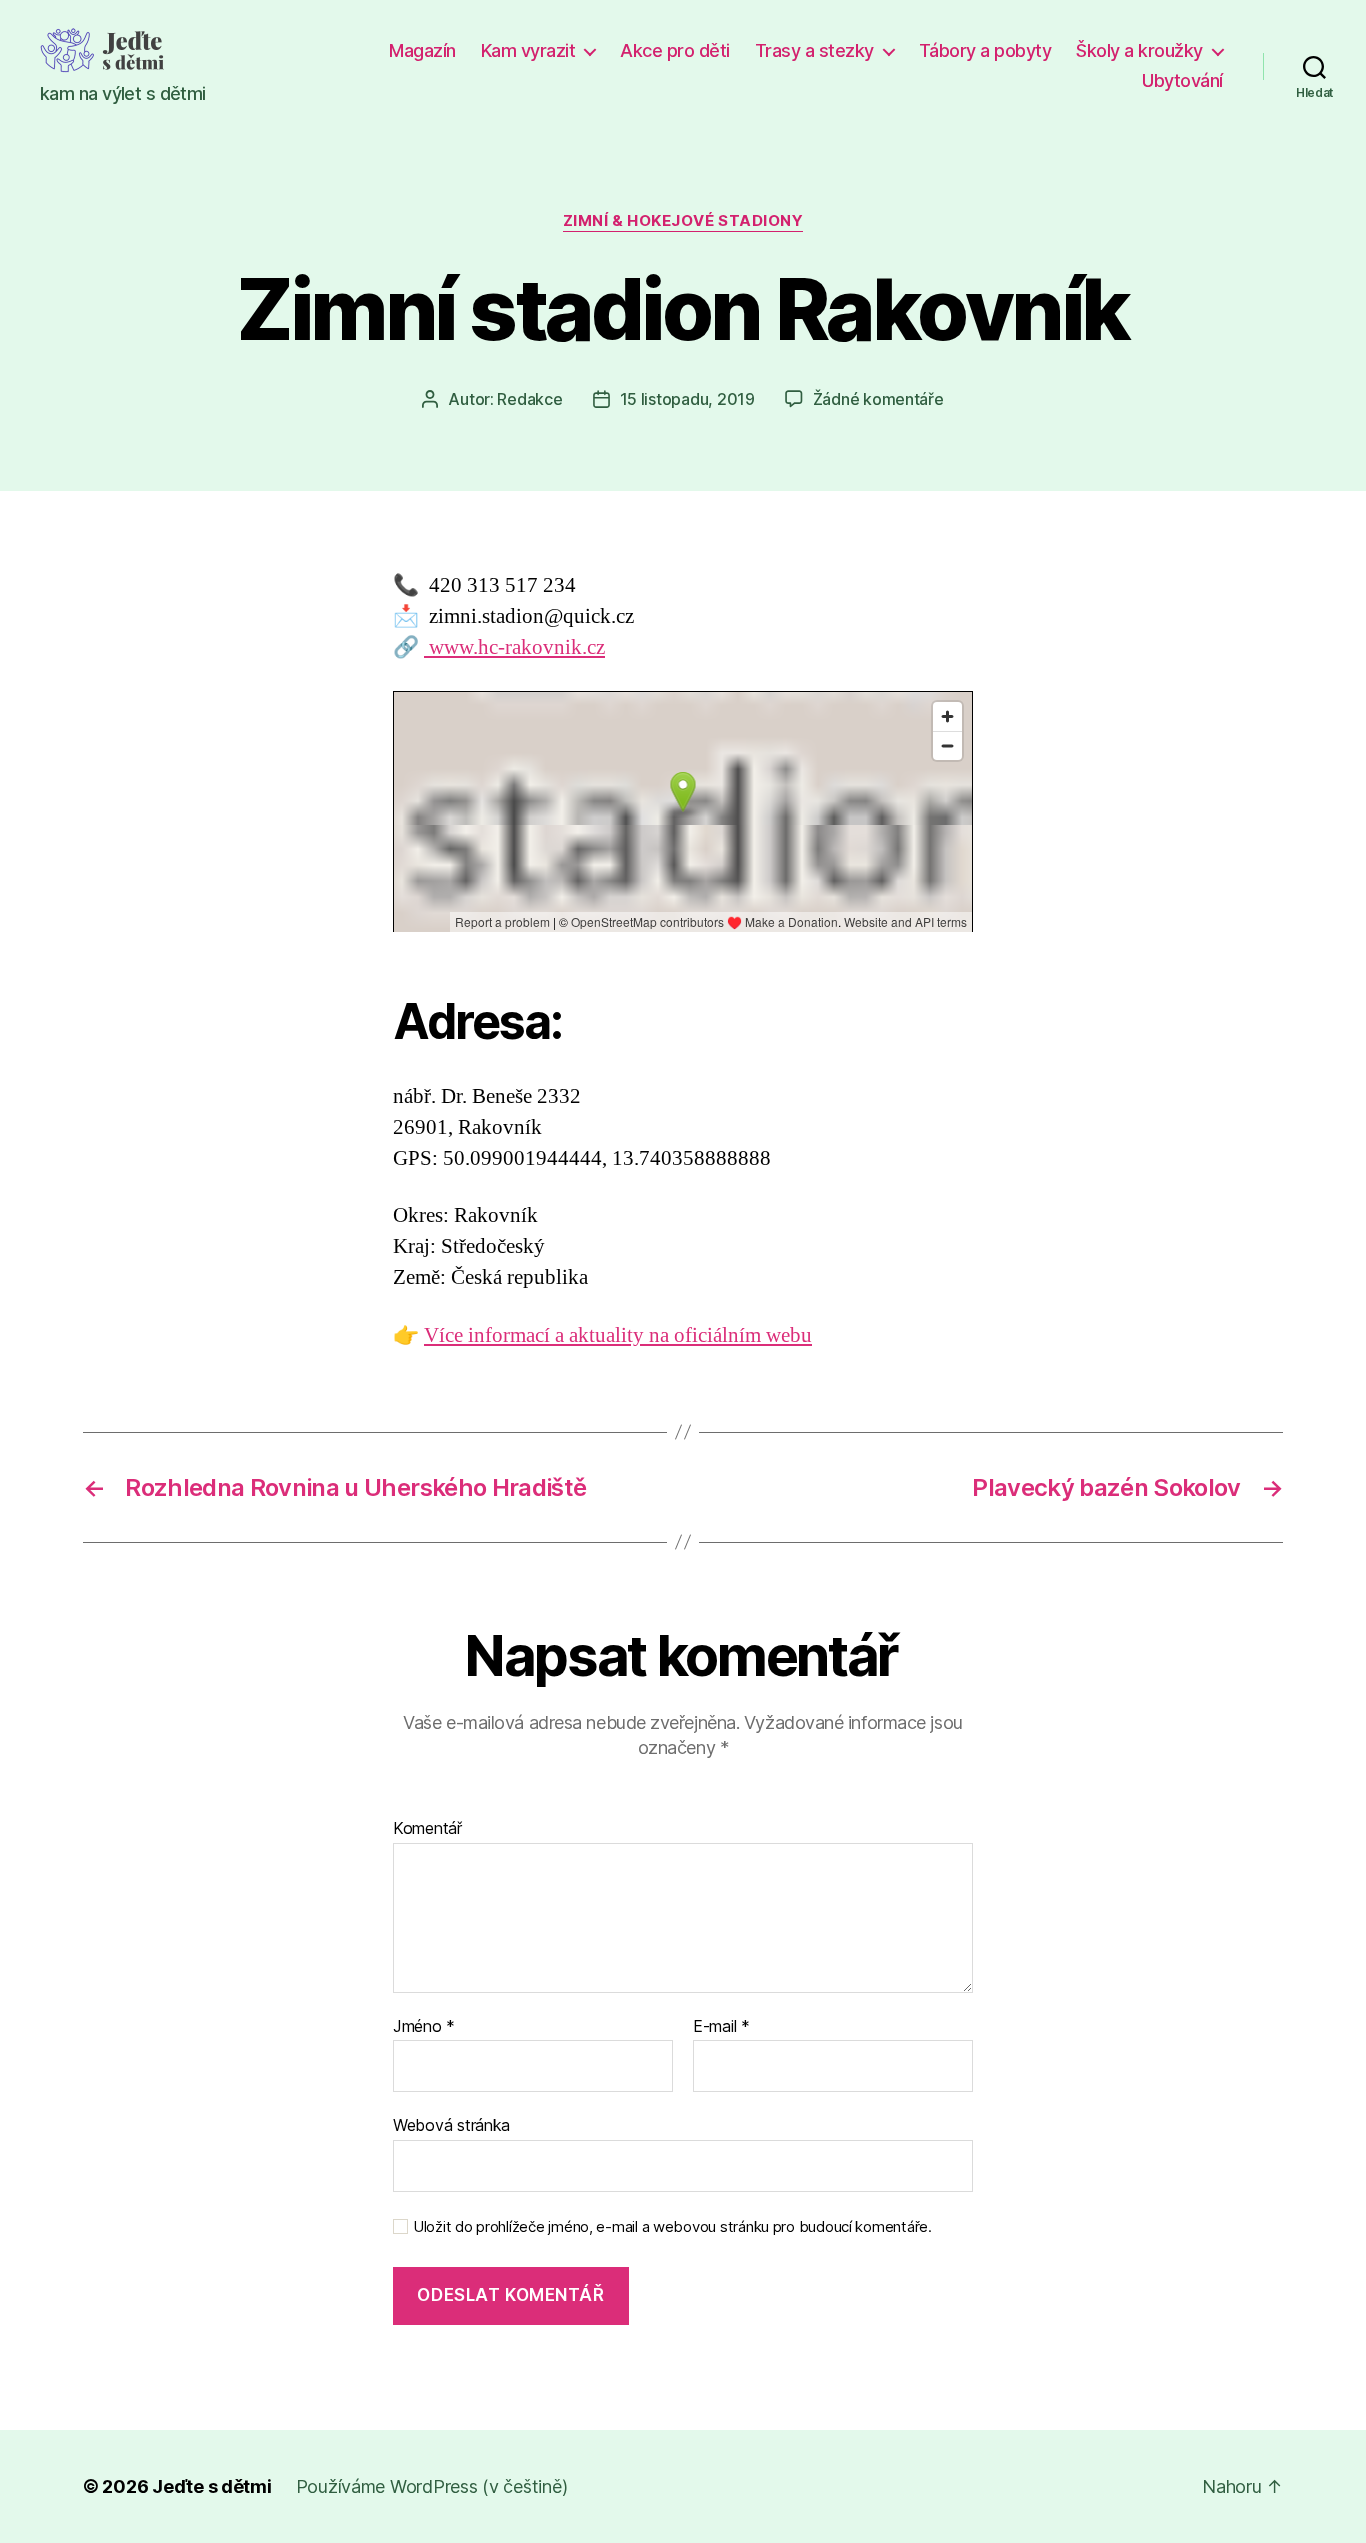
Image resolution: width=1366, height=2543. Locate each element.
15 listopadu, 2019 (687, 399)
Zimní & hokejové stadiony (683, 221)
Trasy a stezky (814, 50)
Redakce (529, 399)
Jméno (424, 2027)
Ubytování (1182, 80)
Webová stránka (451, 2125)
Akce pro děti (675, 50)
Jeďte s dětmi (212, 2486)
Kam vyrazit (528, 50)
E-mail (721, 2027)
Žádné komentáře (878, 399)
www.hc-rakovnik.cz (514, 647)
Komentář (427, 1829)
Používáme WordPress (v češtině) (432, 2486)
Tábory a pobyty (985, 50)
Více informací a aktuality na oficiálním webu (618, 1335)
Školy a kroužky (1139, 50)
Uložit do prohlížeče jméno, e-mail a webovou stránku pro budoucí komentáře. (672, 2227)
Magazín (422, 50)
